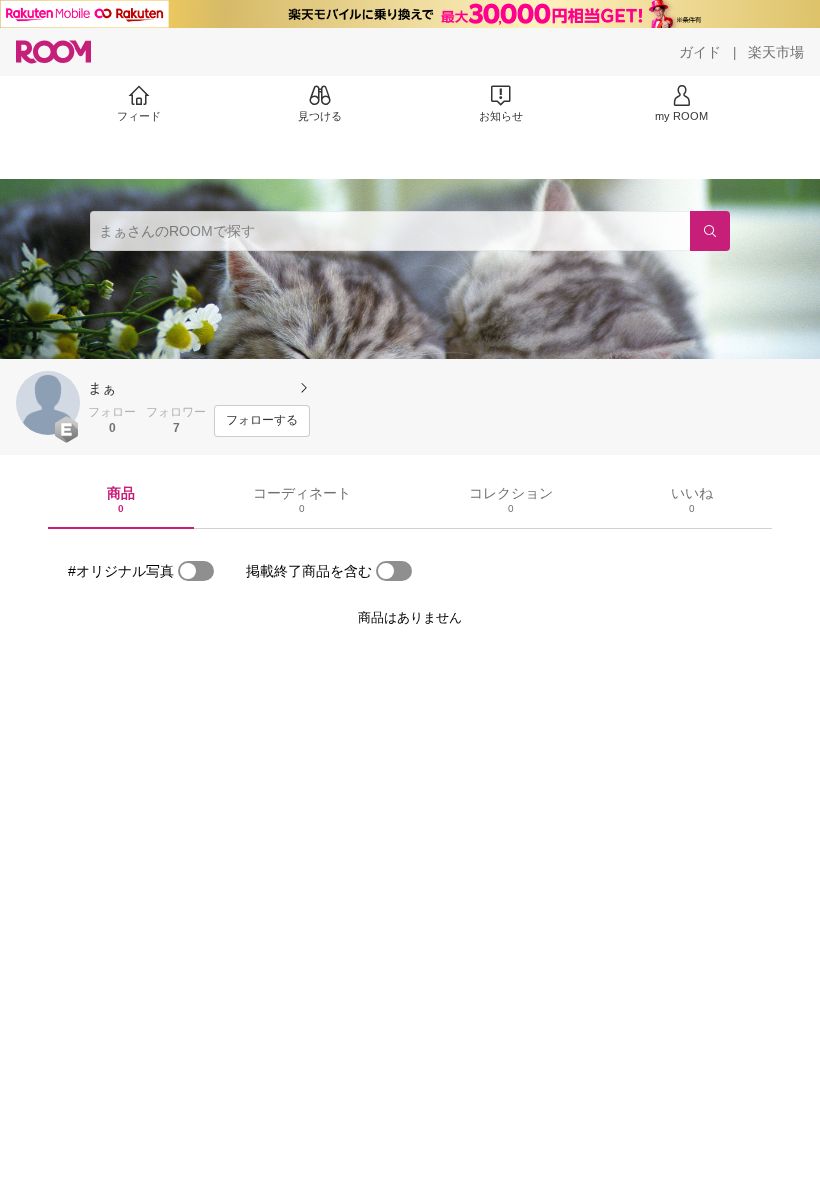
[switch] (196, 571)
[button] (48, 403)
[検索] (710, 231)
